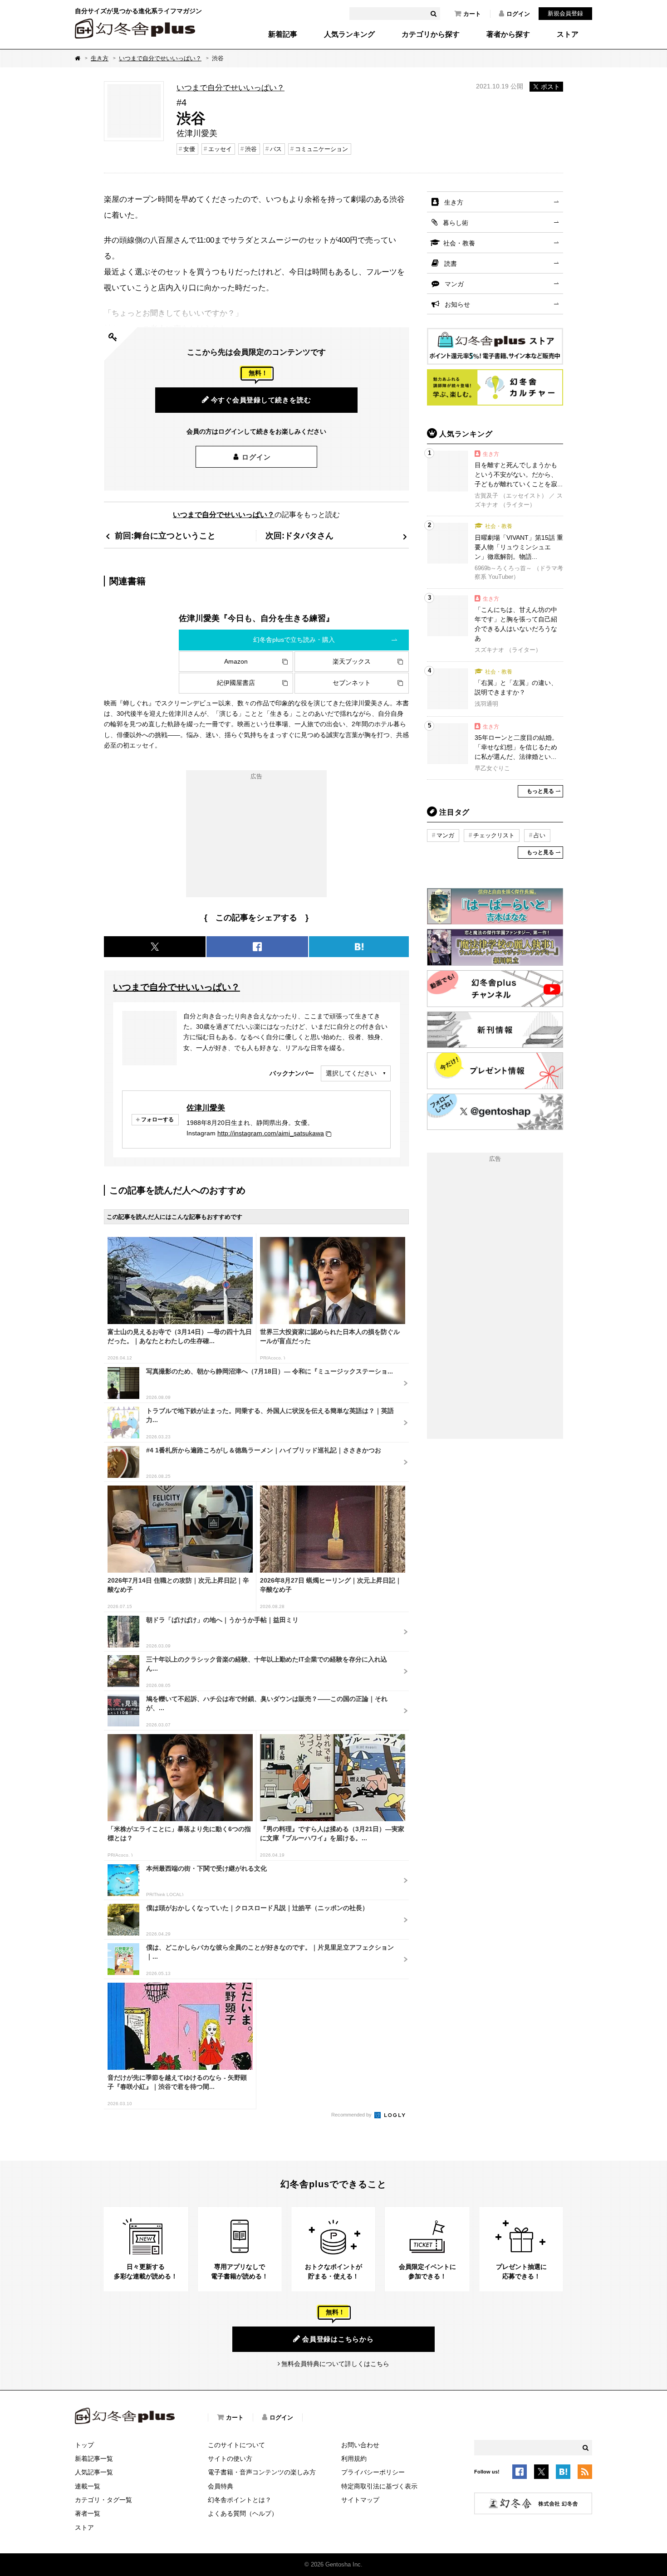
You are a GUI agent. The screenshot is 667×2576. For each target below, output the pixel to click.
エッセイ (220, 149)
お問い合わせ (360, 2445)
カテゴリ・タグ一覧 (103, 2500)
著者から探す (508, 34)
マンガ (454, 284)
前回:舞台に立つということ (165, 535)
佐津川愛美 (206, 1108)
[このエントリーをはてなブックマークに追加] (563, 2473)
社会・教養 (459, 243)
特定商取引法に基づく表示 (379, 2486)
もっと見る (540, 791)
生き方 (100, 58)
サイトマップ (360, 2500)
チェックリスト (494, 835)
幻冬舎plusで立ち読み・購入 (294, 640)
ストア (568, 34)
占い (539, 835)
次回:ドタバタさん (299, 535)
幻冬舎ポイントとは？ (240, 2500)
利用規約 (354, 2459)
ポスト (550, 87)
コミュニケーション (321, 149)
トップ (84, 2445)
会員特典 (221, 2486)
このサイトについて (236, 2445)
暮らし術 (456, 223)
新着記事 (283, 34)
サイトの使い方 (230, 2459)
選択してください (351, 1073)
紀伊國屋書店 (236, 683)
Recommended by (352, 2115)
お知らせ (457, 304)
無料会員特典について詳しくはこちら (335, 2364)
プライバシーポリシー (373, 2472)
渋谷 (251, 149)
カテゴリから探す (431, 34)
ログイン (518, 14)
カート (472, 14)
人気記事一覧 (94, 2472)
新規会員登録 (565, 13)
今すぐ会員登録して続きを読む (261, 400)
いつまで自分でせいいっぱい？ (160, 58)
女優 (189, 149)
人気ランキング (349, 34)
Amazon (236, 661)
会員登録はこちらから (338, 2339)
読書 (451, 264)
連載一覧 (88, 2486)
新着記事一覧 (94, 2459)
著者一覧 (88, 2513)
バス (276, 149)
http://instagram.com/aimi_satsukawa (271, 1133)
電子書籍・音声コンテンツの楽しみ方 (262, 2472)
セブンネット (352, 683)
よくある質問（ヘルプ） (243, 2513)
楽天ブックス (352, 661)
